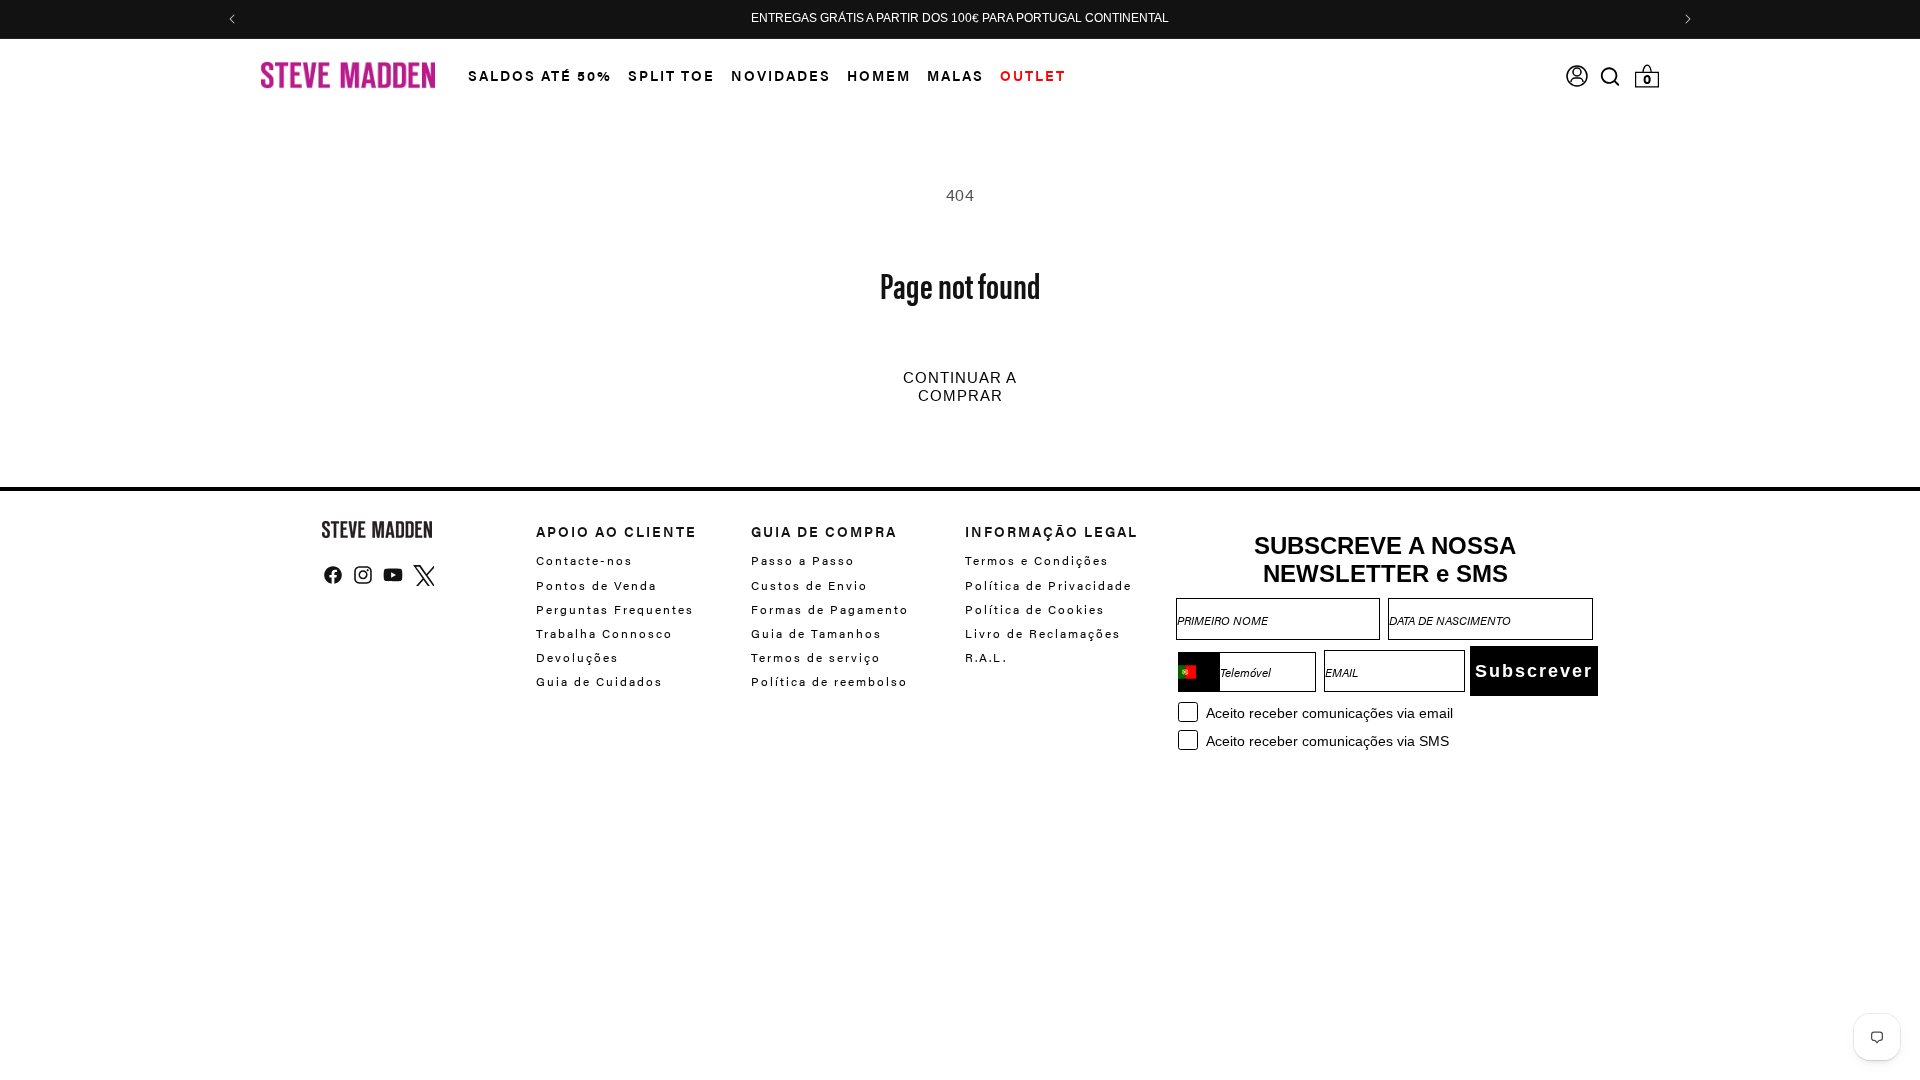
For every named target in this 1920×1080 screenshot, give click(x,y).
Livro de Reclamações (1043, 633)
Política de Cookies (1035, 609)
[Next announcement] (1688, 19)
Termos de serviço (816, 657)
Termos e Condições (1037, 560)
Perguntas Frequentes (615, 609)
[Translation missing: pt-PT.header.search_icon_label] (1610, 76)
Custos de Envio (809, 585)
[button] (532, 75)
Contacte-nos (584, 560)
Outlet (1033, 75)
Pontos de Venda (596, 585)
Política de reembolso (829, 681)
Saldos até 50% (540, 75)
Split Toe (671, 75)
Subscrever (1534, 671)
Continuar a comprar (960, 387)
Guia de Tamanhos (816, 633)
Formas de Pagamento (830, 609)
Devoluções (577, 657)
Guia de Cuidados (599, 681)
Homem (879, 75)
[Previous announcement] (232, 19)
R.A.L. (986, 657)
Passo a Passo (803, 560)
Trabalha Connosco (604, 633)
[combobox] (1199, 672)
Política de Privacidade (1048, 585)
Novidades (781, 75)
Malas (955, 75)
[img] (1610, 76)
